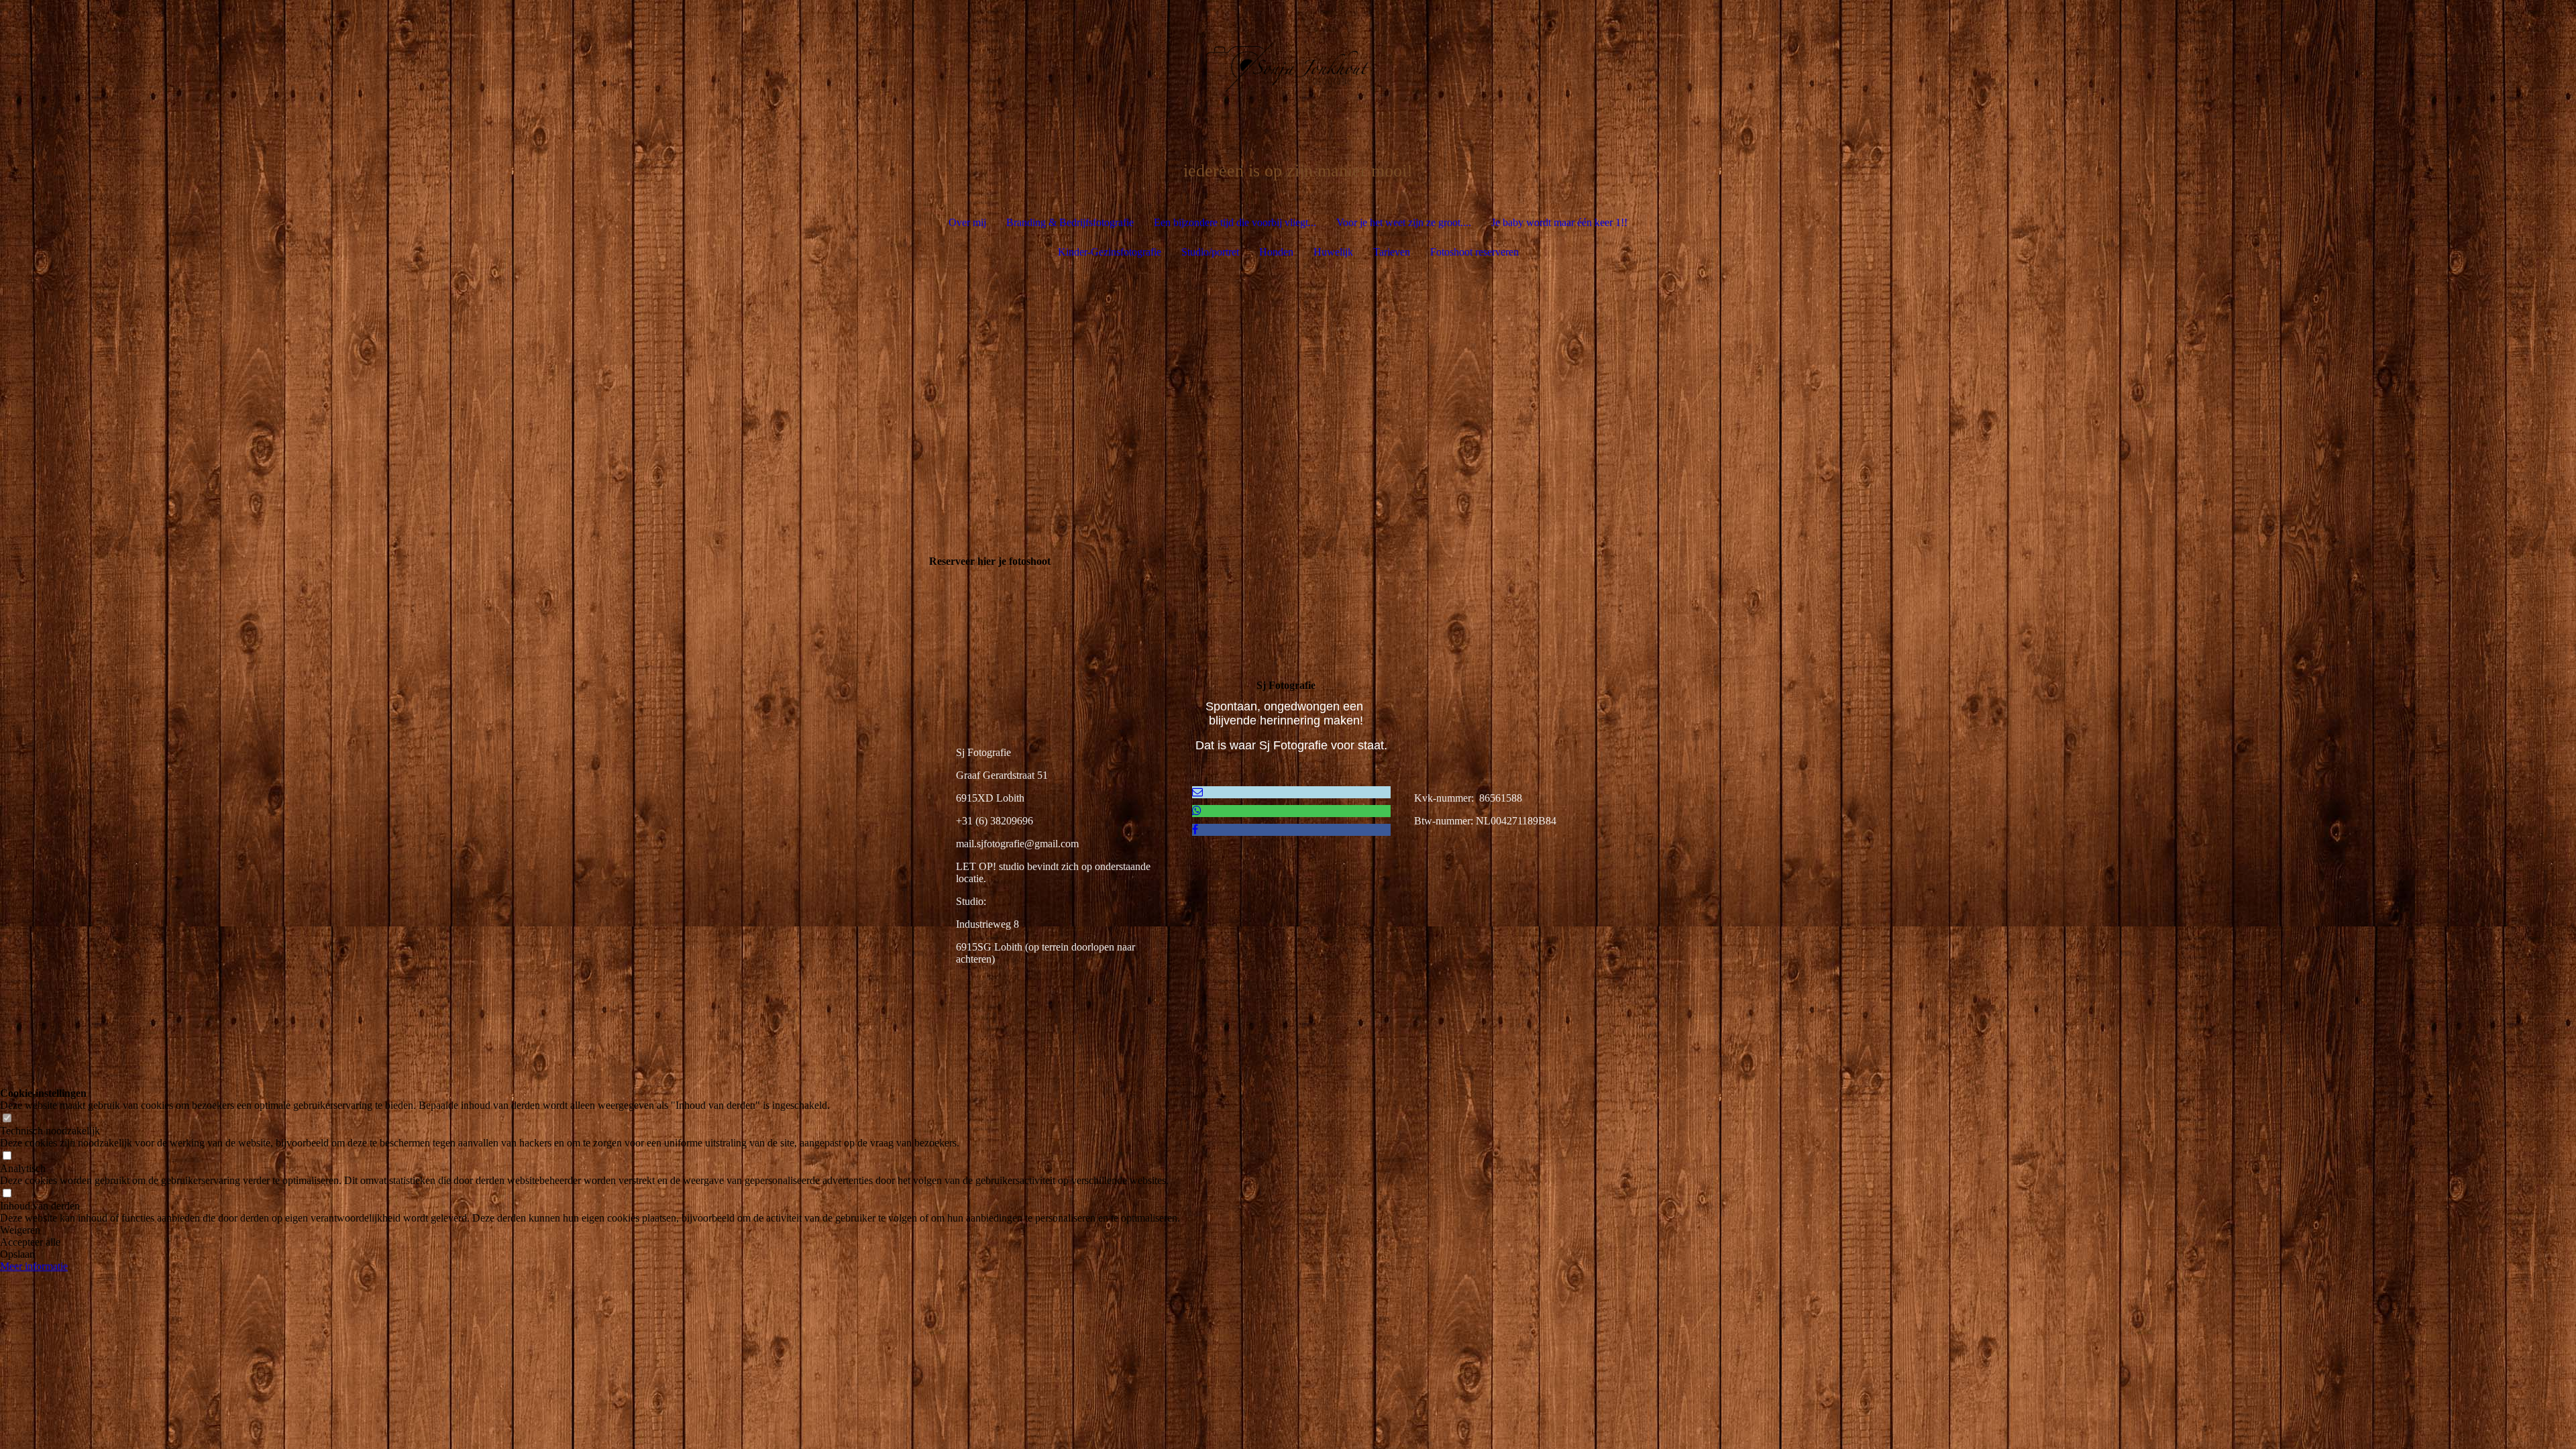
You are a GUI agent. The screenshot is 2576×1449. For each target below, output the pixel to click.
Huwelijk (1333, 252)
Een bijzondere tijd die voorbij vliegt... (1235, 222)
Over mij (967, 222)
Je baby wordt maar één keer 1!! (1559, 222)
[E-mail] (1197, 792)
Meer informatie (34, 1266)
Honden (1276, 252)
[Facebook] (1195, 829)
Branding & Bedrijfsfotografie (1070, 222)
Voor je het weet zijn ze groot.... (1404, 222)
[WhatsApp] (1197, 811)
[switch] (7, 1119)
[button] (590, 1230)
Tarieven (1392, 252)
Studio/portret (1210, 252)
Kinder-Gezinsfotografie (1110, 252)
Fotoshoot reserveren (1474, 252)
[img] (1288, 67)
